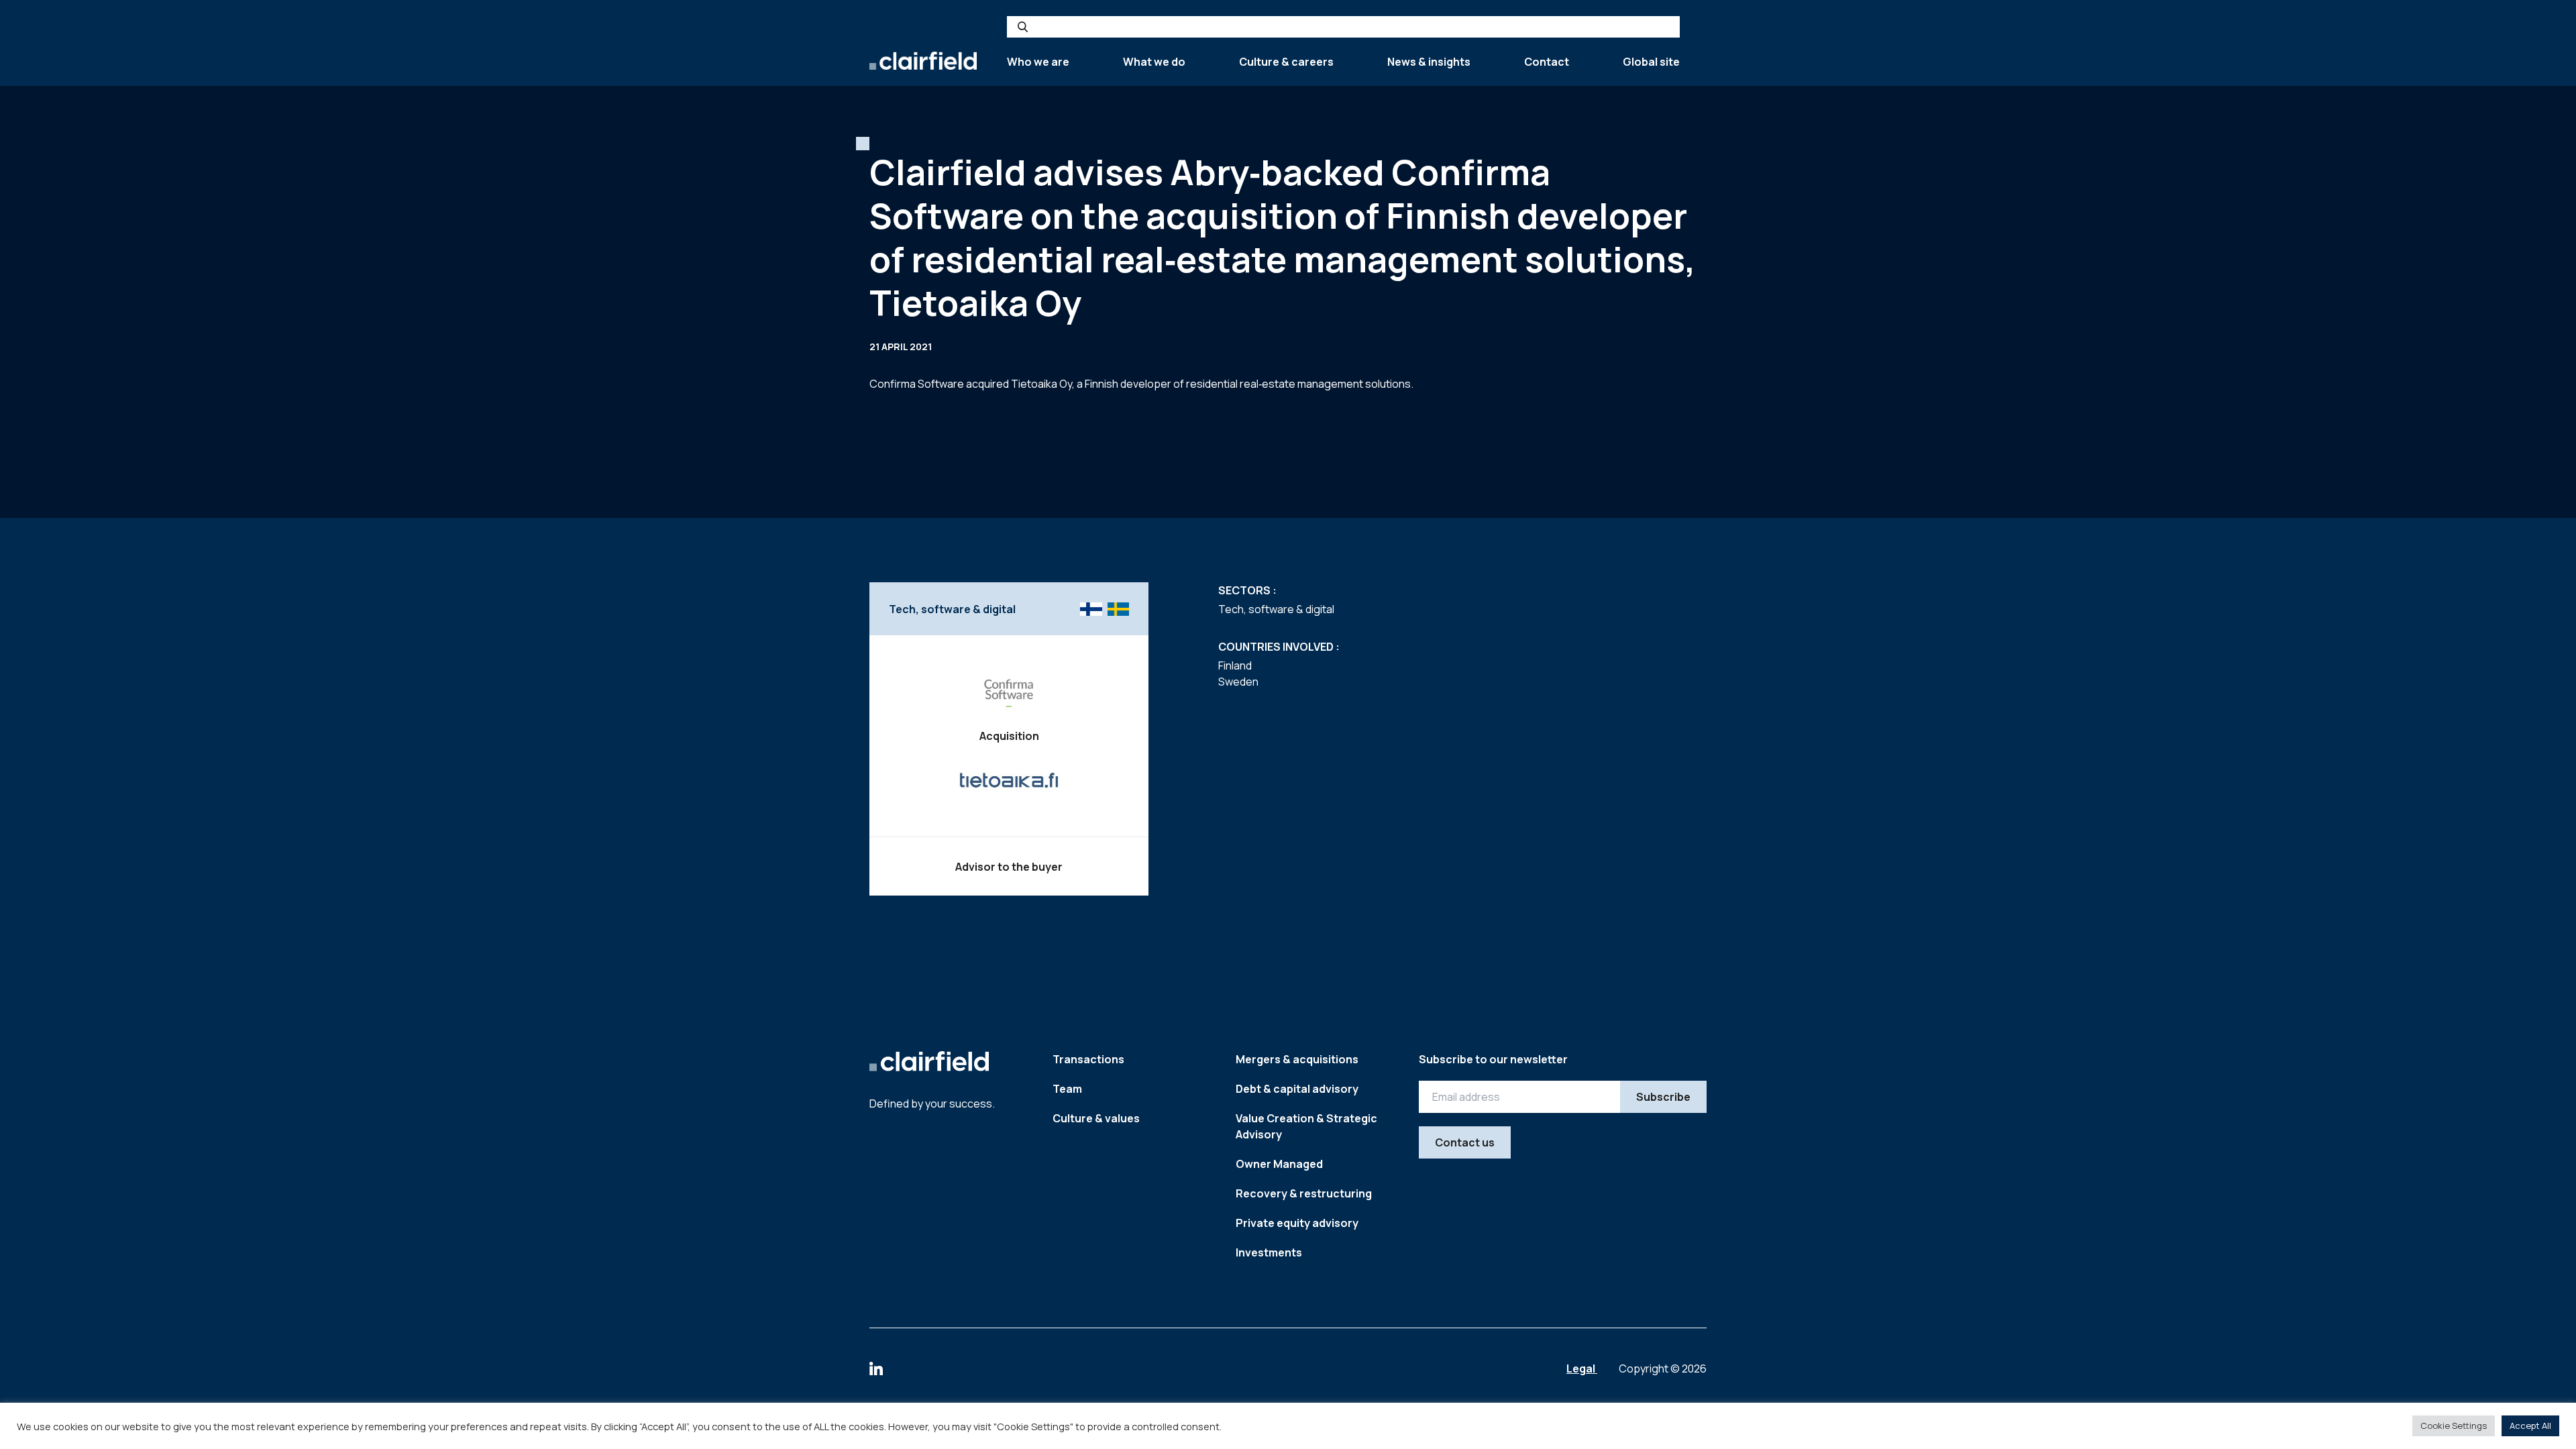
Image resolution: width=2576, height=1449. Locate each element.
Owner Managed (1279, 1164)
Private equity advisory (1297, 1223)
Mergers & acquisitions (1297, 1059)
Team (1067, 1089)
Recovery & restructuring (1304, 1193)
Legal (1582, 1368)
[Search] (1023, 27)
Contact (1547, 62)
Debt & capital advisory (1297, 1089)
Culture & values (1096, 1118)
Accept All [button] (2530, 1426)
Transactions (1088, 1059)
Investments (1269, 1252)
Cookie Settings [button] (2454, 1426)
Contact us (1465, 1142)
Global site (1651, 62)
